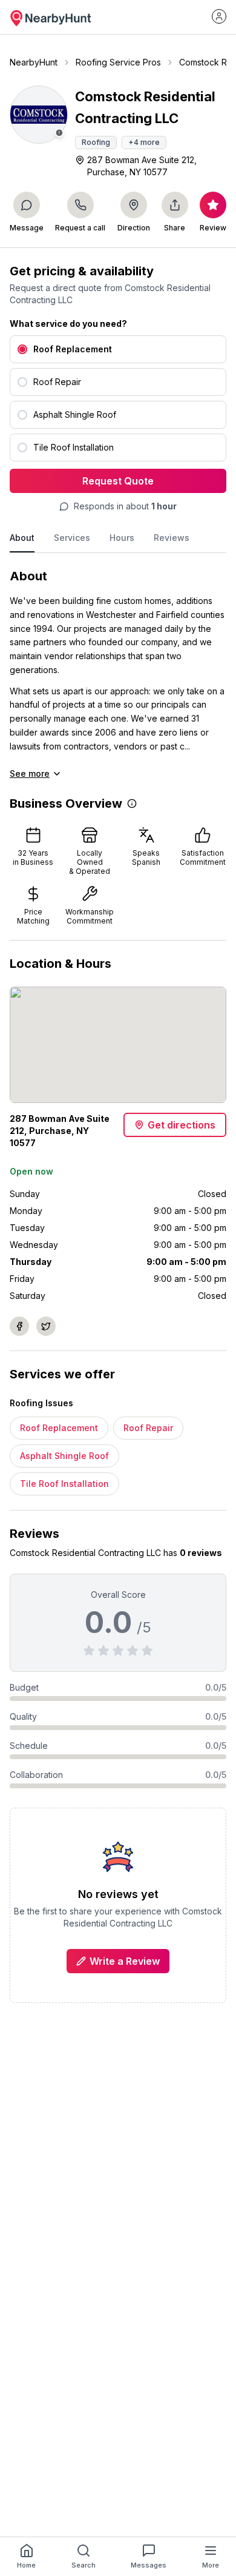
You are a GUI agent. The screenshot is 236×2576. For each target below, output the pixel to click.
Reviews (172, 538)
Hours (122, 538)
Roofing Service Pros (118, 62)
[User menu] (219, 16)
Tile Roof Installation (64, 1484)
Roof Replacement (59, 1428)
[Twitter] (46, 1326)
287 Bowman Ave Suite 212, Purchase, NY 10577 (142, 166)
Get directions (182, 1125)
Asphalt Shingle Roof (64, 1456)
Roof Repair (148, 1428)
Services (72, 538)
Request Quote (118, 481)
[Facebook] (19, 1326)
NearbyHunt (34, 62)
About (22, 538)
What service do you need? (68, 324)
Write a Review (125, 1961)
